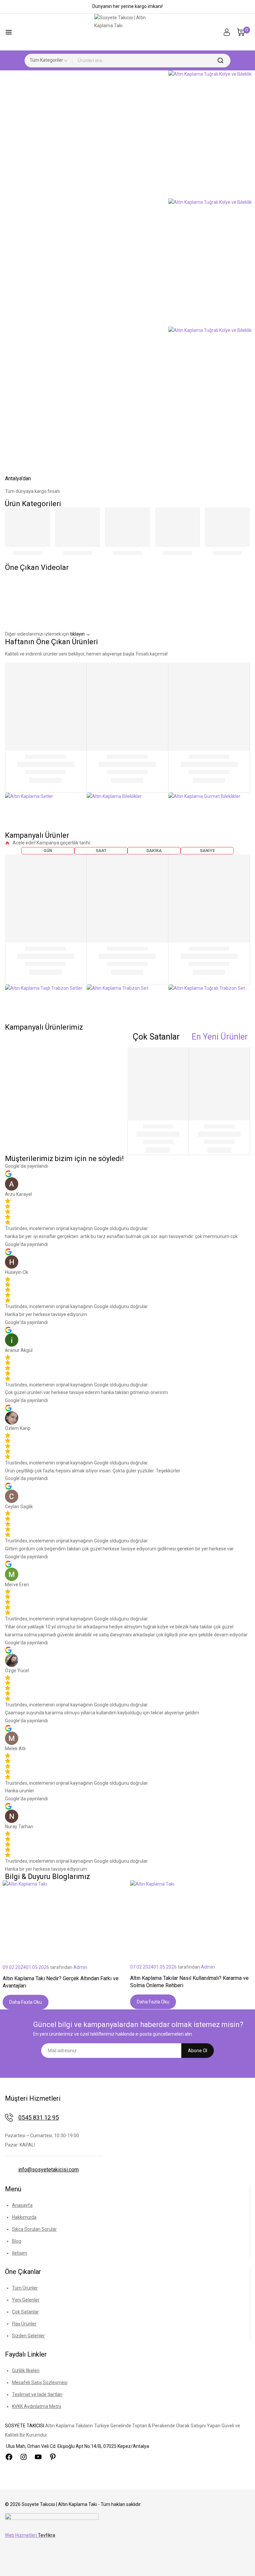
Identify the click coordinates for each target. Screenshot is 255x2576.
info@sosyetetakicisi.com (48, 2170)
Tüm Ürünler (25, 2288)
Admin (80, 1967)
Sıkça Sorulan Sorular (34, 2229)
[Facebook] (9, 2457)
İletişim (20, 2253)
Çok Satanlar (25, 2312)
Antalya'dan (18, 478)
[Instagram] (24, 2457)
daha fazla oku (26, 2002)
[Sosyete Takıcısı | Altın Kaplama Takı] (127, 32)
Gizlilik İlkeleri (26, 2371)
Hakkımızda (24, 2217)
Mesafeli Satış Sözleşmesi (40, 2382)
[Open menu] (9, 32)
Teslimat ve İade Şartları (37, 2394)
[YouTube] (38, 2457)
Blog (17, 2241)
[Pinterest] (53, 2457)
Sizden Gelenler (28, 2336)
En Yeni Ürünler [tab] (220, 1037)
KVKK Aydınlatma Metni (37, 2406)
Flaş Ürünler (24, 2324)
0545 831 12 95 (39, 2117)
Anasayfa (22, 2205)
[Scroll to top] (240, 2562)
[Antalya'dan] (13, 463)
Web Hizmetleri (30, 2535)
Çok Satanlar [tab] (156, 1037)
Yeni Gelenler (26, 2300)
